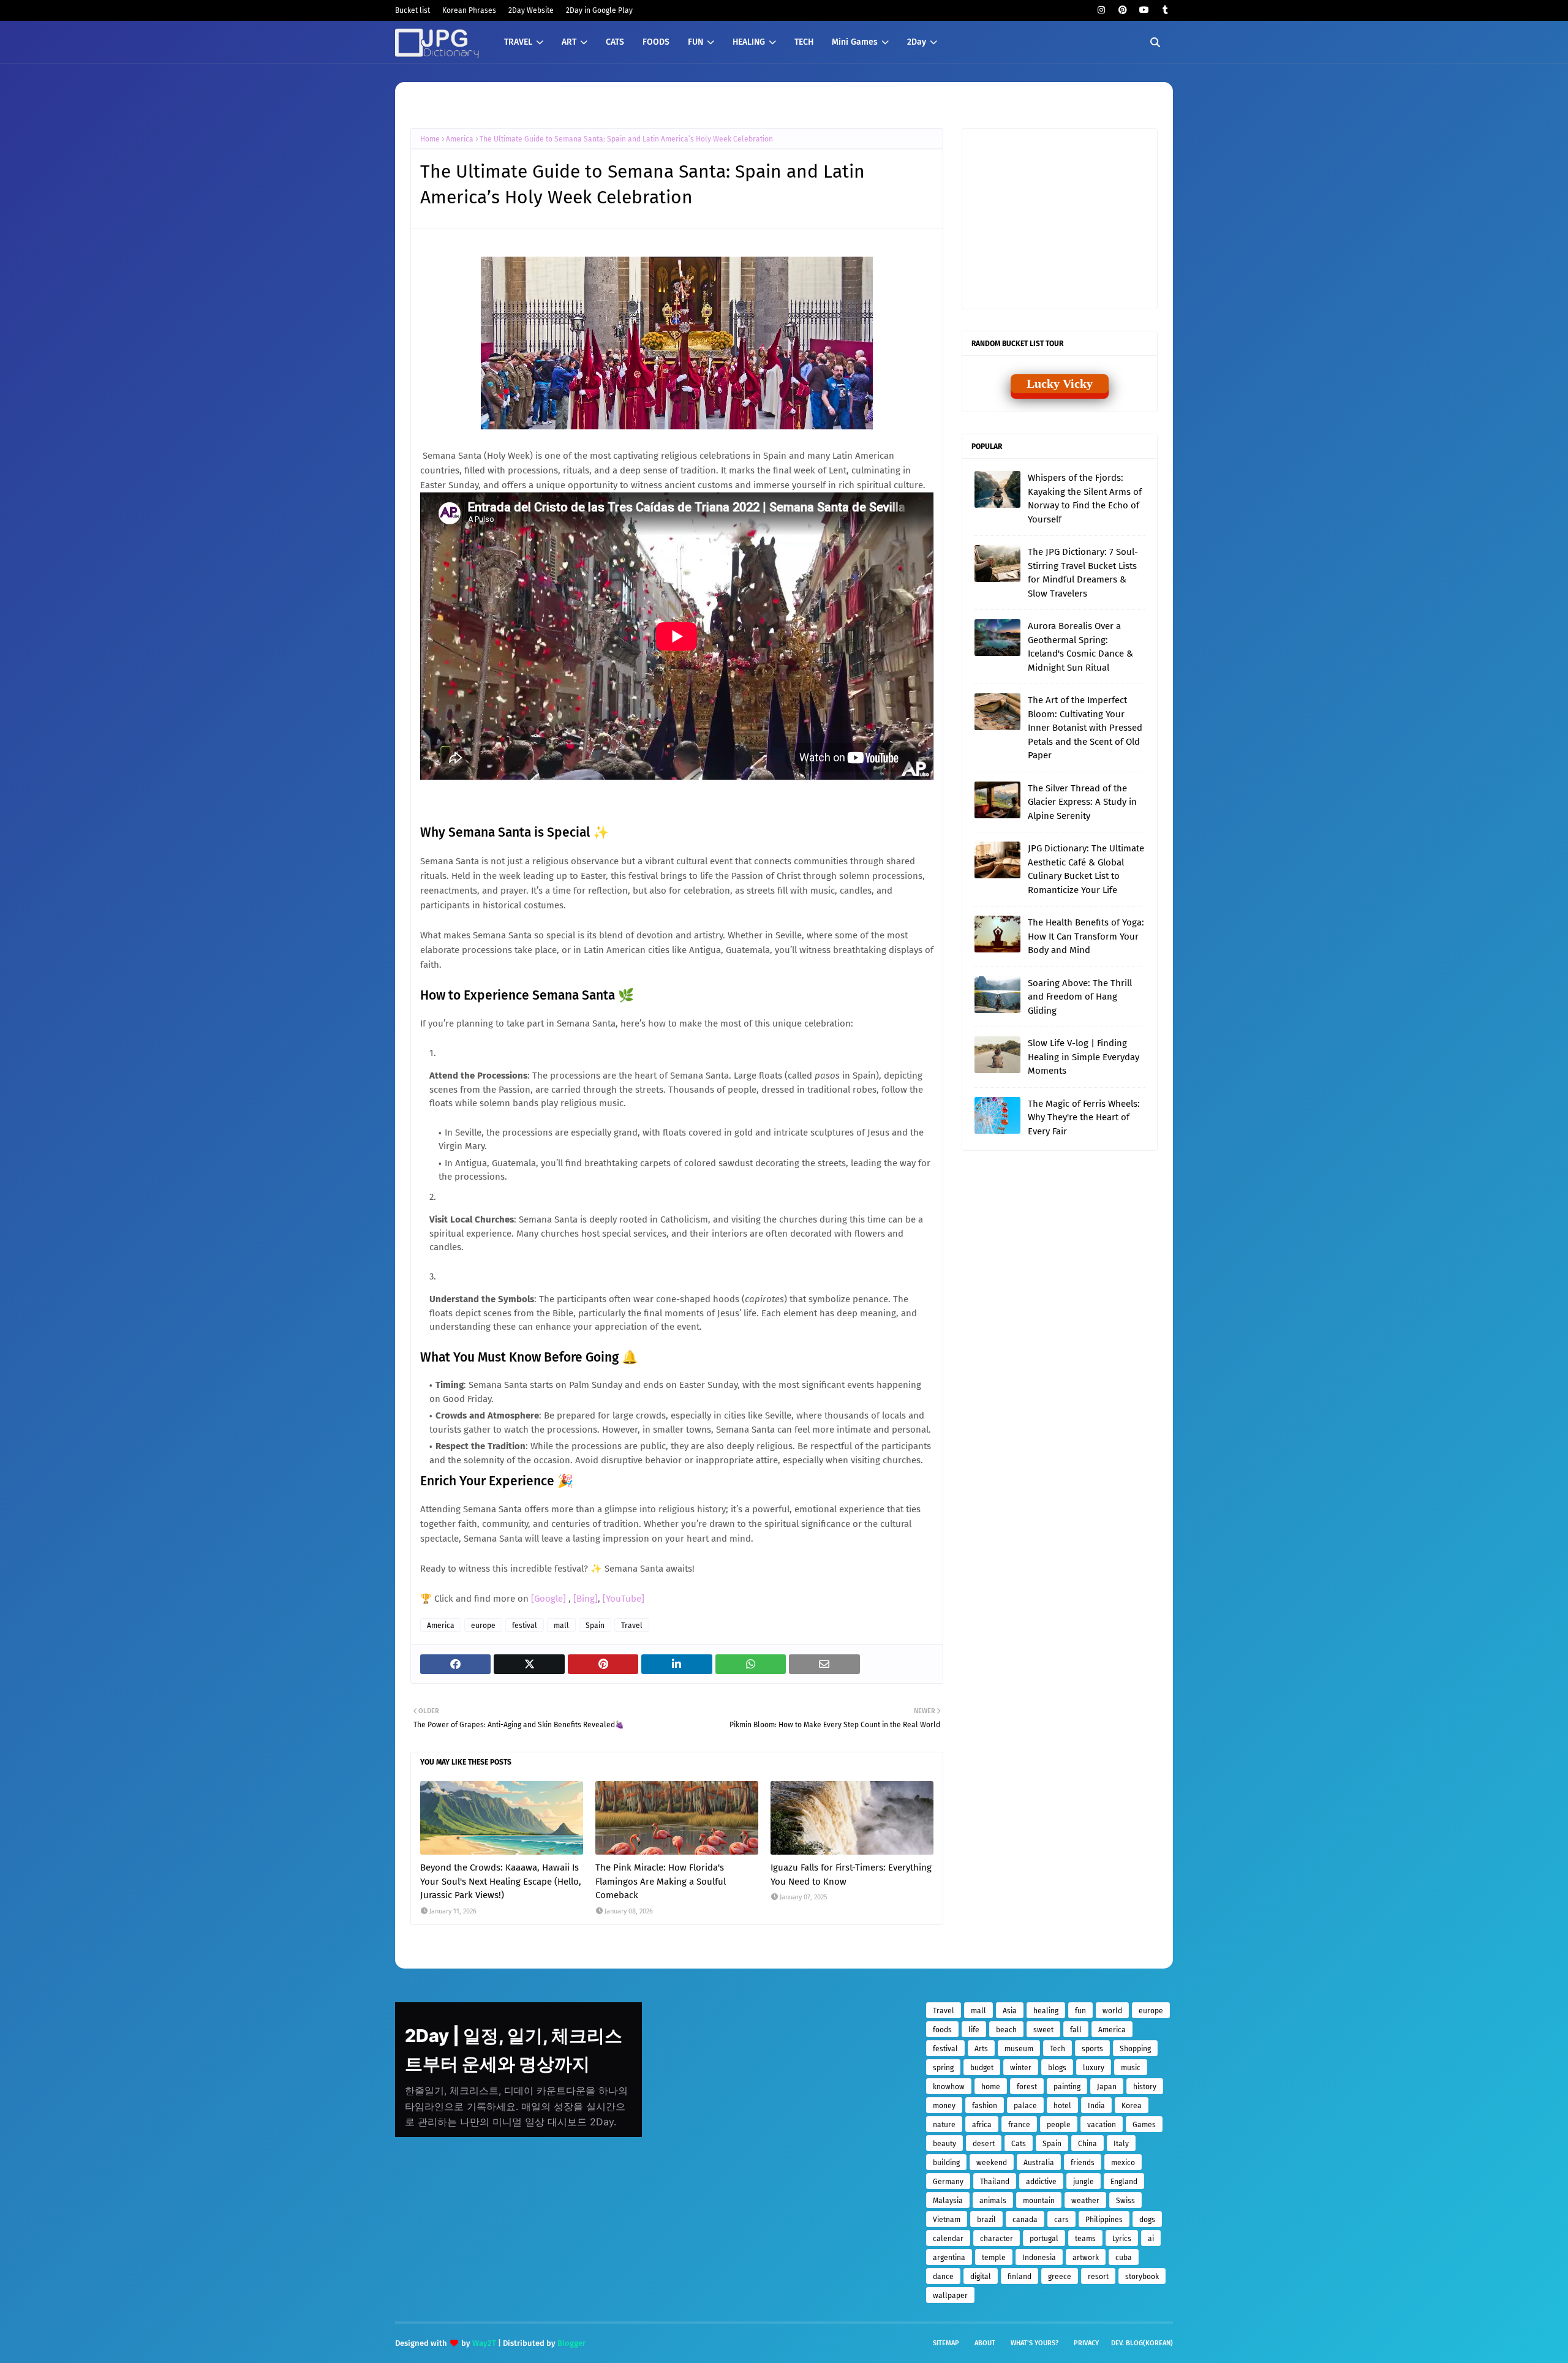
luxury (1094, 2068)
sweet (1043, 2030)
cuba (1124, 2258)
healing (1046, 2011)
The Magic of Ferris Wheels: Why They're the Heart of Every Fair (1084, 1117)
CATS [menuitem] (615, 42)
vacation (1102, 2125)
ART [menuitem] (569, 42)
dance (943, 2277)
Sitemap (946, 2343)
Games (1144, 2125)
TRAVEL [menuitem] (518, 42)
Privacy (1086, 2343)
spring (943, 2068)
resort (1098, 2277)
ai (1151, 2239)
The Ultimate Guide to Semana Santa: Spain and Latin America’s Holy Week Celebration (626, 139)
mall (561, 1626)
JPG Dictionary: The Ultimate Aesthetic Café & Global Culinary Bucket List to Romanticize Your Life (1086, 869)
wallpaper (950, 2296)
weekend (992, 2163)
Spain (595, 1626)
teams (1085, 2239)
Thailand (995, 2182)
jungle (1084, 2182)
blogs (1057, 2068)
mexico (1123, 2163)
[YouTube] (624, 1599)
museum (1019, 2049)
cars (1061, 2220)
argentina (949, 2258)
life (974, 2030)
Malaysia (948, 2201)
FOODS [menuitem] (656, 42)
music (1131, 2068)
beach (1006, 2030)
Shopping (1135, 2049)
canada (1025, 2220)
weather (1085, 2201)
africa (982, 2125)
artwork (1086, 2258)
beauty (944, 2144)
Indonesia (1039, 2258)
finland (1020, 2277)
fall (1076, 2030)
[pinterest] (1122, 10)
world (1112, 2011)
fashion (985, 2106)
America (460, 139)
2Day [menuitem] (917, 42)
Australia (1039, 2163)
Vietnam (947, 2220)
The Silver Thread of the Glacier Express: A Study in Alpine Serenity (1082, 802)
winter (1021, 2068)
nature (944, 2125)
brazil (986, 2220)
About (985, 2343)
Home (430, 139)
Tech (1057, 2049)
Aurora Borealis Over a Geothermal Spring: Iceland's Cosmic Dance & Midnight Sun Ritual (1080, 647)
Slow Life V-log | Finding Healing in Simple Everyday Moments (1084, 1057)
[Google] (550, 1599)
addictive (1041, 2182)
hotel (1062, 2106)
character (997, 2239)
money (944, 2106)
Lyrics (1122, 2239)
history (1145, 2087)
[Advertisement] (1066, 217)
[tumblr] (1165, 10)
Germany (948, 2182)
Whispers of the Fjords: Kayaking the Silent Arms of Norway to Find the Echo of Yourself (1085, 499)
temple (994, 2258)
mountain (1039, 2201)
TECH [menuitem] (804, 42)
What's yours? (1035, 2343)
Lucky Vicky (1060, 383)
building (946, 2163)
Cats (1019, 2144)
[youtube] (1144, 10)
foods (942, 2030)
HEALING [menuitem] (749, 42)
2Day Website (531, 10)
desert (984, 2144)
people (1059, 2125)
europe (483, 1626)
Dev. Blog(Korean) (1142, 2343)
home (991, 2087)
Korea (1132, 2106)
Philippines (1104, 2220)
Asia (1010, 2011)
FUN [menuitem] (695, 42)
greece (1060, 2277)
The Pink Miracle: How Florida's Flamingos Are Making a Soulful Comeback (661, 1881)
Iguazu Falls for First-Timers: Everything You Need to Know (851, 1875)
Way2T (484, 2343)
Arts (981, 2049)
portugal (1044, 2239)
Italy (1121, 2144)
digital (981, 2277)
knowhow (949, 2087)
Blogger (571, 2343)
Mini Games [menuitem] (855, 42)
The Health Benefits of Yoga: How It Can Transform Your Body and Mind (1086, 936)
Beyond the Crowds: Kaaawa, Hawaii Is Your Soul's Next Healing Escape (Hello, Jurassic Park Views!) (501, 1881)
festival (525, 1626)
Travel (632, 1626)
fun (1080, 2011)
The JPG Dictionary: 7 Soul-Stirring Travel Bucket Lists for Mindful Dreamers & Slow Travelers (1083, 573)
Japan (1107, 2087)
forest (1027, 2087)
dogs (1147, 2220)
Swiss (1125, 2201)
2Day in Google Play (599, 10)
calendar (948, 2239)
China (1087, 2144)
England (1124, 2182)
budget (982, 2068)
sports (1092, 2049)
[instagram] (1101, 10)
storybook (1142, 2277)
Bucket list (413, 10)
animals (993, 2201)
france (1019, 2125)
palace (1025, 2106)
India (1096, 2106)
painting (1067, 2087)
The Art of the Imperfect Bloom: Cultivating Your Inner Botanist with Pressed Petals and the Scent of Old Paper (1085, 728)
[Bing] (586, 1599)
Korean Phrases (469, 10)
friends (1083, 2163)
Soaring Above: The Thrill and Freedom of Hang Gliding (1080, 997)
